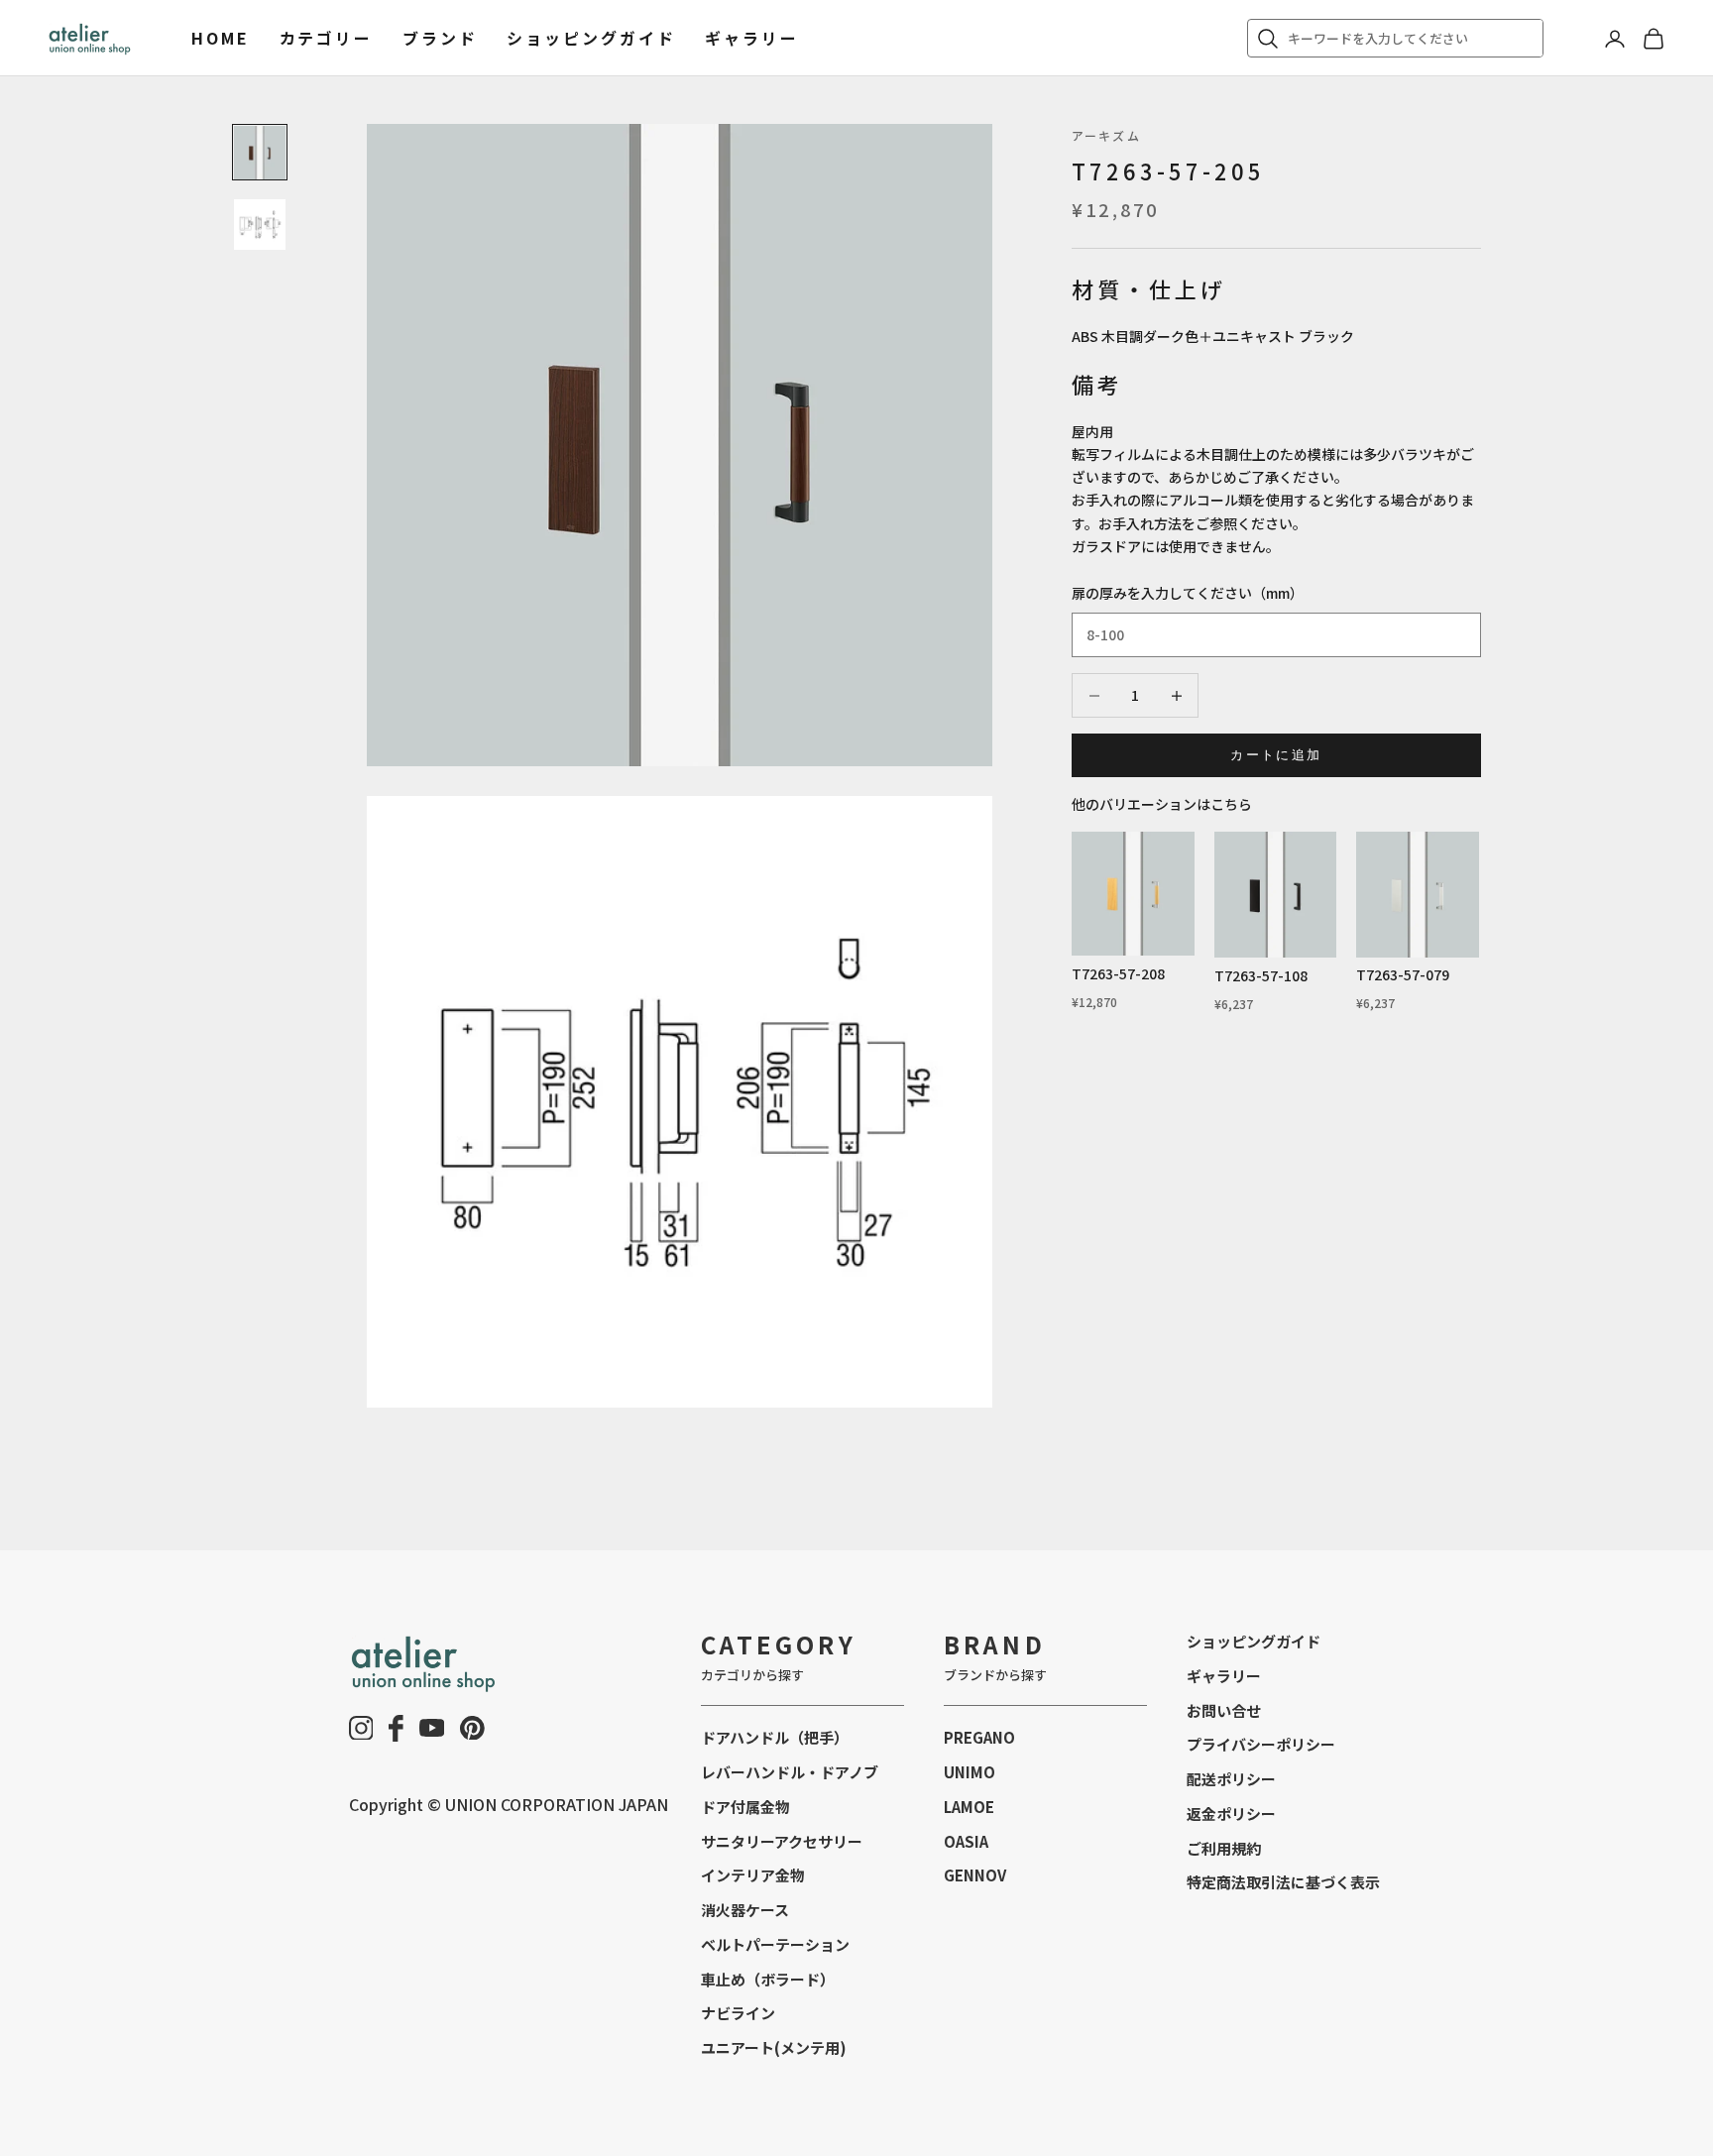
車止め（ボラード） (768, 1979)
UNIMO (970, 1772)
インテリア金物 (753, 1875)
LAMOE (969, 1807)
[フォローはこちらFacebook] (396, 1728)
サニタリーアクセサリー (782, 1841)
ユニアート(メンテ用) (774, 2047)
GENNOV (975, 1875)
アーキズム (1106, 135)
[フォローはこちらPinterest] (472, 1728)
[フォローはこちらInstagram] (361, 1728)
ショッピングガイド (591, 38)
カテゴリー (326, 38)
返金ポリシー (1231, 1814)
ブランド (440, 38)
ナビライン (738, 2013)
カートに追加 (1276, 755)
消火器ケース (745, 1910)
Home (221, 38)
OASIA (966, 1841)
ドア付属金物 (745, 1807)
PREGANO (979, 1737)
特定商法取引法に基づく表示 (1283, 1882)
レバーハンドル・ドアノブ (790, 1772)
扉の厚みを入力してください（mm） (1188, 593)
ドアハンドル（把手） (775, 1737)
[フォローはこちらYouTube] (432, 1728)
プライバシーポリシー (1261, 1744)
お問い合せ (1224, 1710)
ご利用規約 (1224, 1848)
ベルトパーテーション (775, 1944)
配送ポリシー (1231, 1779)
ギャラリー (751, 38)
